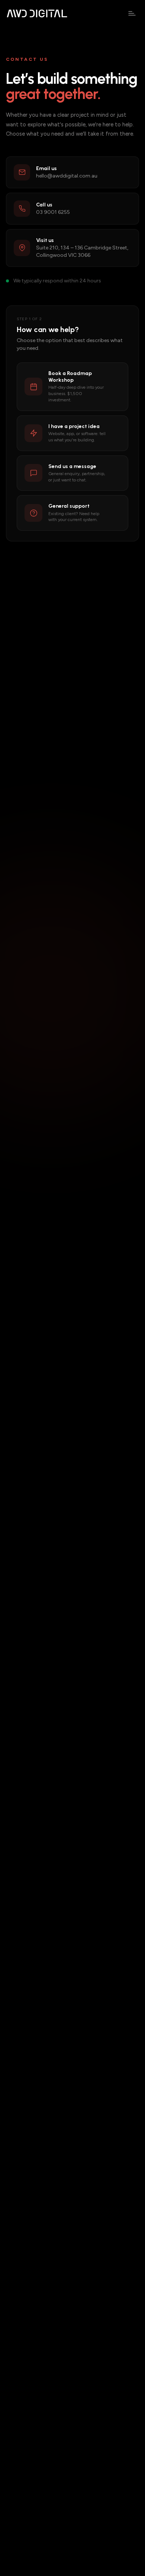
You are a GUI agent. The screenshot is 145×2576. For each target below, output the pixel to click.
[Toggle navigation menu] (132, 13)
